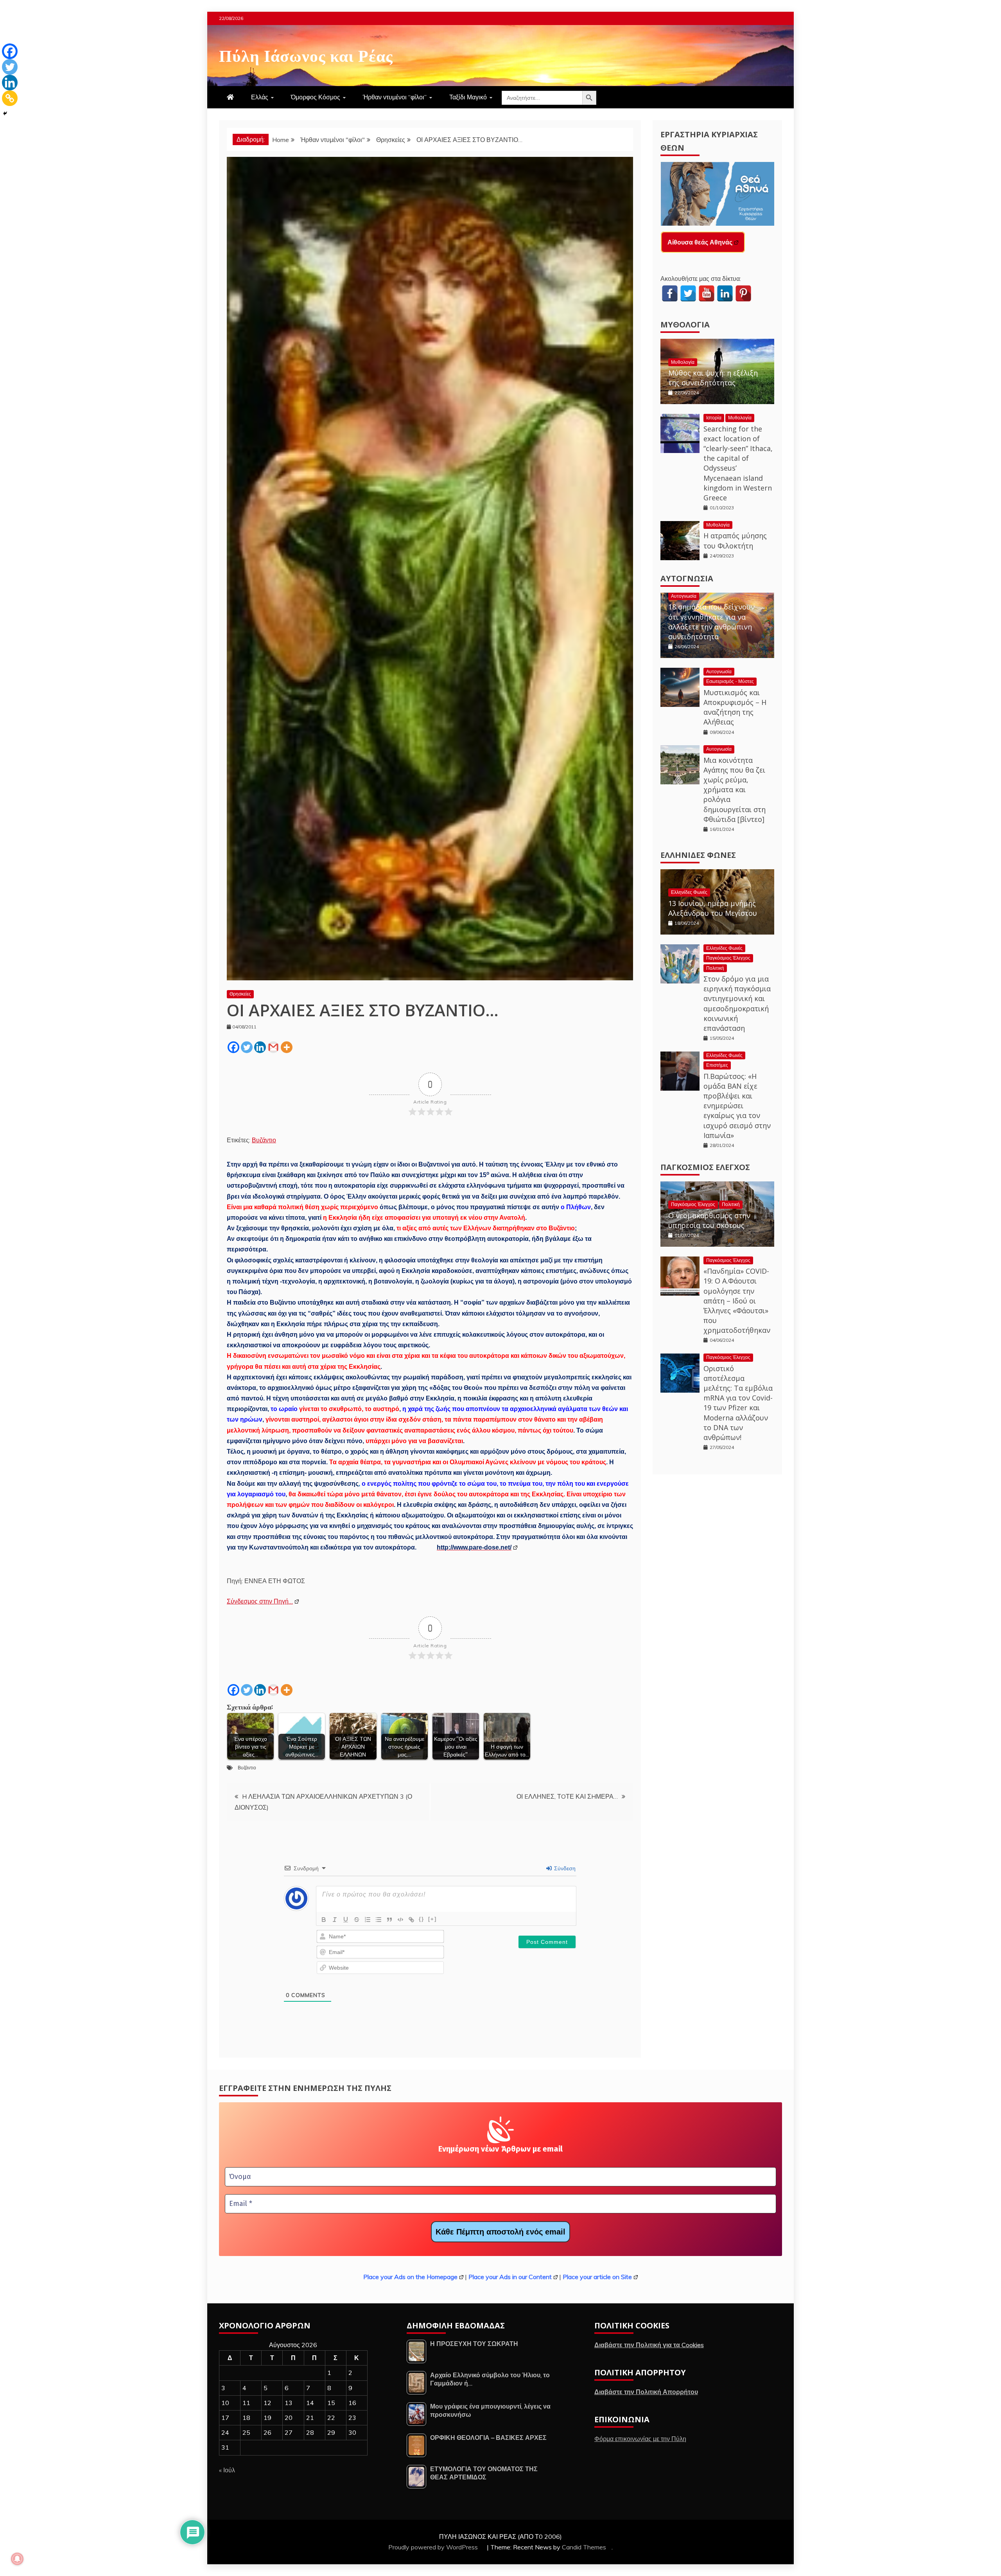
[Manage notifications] (17, 2559)
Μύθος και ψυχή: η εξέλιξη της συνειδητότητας (713, 378)
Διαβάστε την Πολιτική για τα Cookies (649, 2345)
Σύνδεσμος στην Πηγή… (260, 1601)
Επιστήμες (717, 1065)
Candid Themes (584, 2547)
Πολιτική (715, 968)
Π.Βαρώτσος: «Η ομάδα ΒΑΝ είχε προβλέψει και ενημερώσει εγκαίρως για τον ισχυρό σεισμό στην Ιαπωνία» (737, 1106)
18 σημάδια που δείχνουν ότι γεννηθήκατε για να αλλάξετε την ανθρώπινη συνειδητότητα (711, 622)
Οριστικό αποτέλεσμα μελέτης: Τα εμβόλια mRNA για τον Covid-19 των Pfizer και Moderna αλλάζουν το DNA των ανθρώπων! (738, 1403)
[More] (287, 1047)
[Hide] (5, 113)
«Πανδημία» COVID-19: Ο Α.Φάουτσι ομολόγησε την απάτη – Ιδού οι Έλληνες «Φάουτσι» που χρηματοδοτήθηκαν (737, 1301)
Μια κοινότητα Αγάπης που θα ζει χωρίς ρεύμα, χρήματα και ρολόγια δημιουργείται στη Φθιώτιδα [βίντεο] (735, 790)
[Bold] (324, 1920)
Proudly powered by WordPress (434, 2547)
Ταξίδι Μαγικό (468, 97)
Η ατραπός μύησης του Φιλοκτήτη (735, 540)
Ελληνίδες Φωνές (698, 855)
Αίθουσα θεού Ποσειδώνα (706, 242)
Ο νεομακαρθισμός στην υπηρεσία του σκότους (709, 1220)
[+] (432, 1919)
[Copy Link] (10, 98)
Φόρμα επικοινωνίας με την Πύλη (640, 2439)
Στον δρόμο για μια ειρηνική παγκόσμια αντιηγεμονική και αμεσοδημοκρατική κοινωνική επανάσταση (737, 1003)
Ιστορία (714, 418)
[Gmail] (273, 1047)
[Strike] (357, 1920)
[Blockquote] (389, 1920)
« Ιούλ (227, 2470)
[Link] (411, 1920)
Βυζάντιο (264, 1140)
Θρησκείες (240, 994)
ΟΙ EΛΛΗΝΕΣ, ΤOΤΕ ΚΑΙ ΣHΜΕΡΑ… (567, 1796)
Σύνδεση (564, 1868)
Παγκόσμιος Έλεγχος (728, 958)
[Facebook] (233, 1047)
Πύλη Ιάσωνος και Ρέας (306, 54)
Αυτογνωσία (687, 578)
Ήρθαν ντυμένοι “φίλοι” (395, 97)
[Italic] (335, 1920)
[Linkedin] (260, 1047)
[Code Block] (400, 1920)
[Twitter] (247, 1047)
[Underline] (346, 1920)
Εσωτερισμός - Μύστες (730, 681)
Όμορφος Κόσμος (316, 97)
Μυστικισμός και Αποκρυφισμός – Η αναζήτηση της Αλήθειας (735, 707)
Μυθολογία (685, 324)
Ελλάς (260, 97)
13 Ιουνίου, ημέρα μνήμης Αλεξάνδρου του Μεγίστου (713, 908)
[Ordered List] (368, 1920)
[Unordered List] (379, 1920)
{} (422, 1919)
